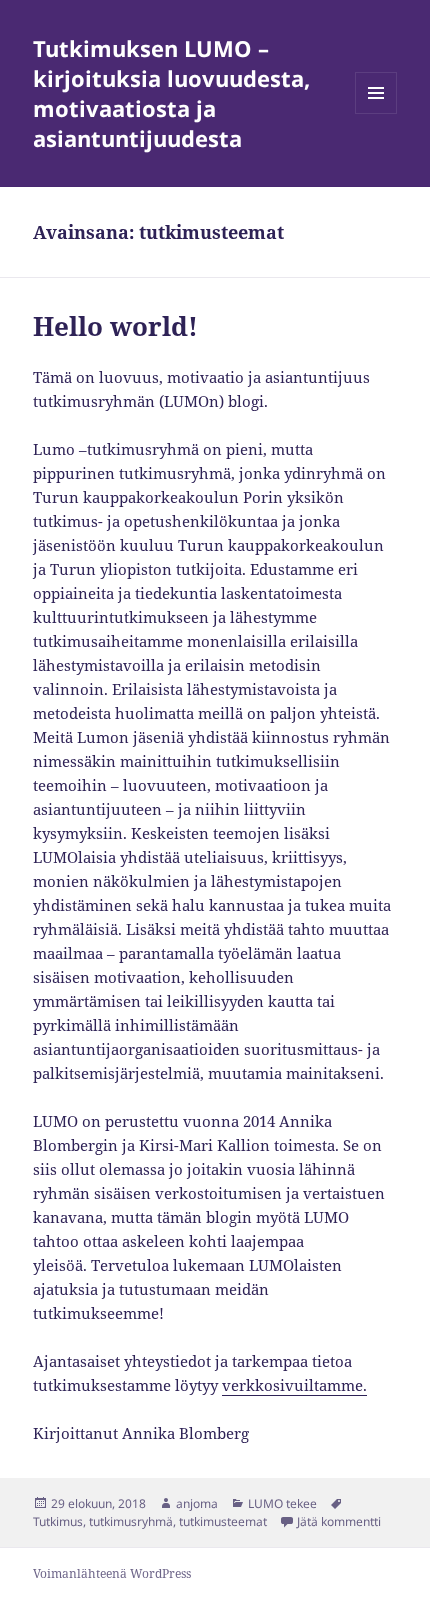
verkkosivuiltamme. (294, 1385)
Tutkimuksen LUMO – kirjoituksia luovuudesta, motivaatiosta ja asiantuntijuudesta (171, 93)
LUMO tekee (282, 1503)
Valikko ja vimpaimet (376, 113)
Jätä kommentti (339, 1521)
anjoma (197, 1503)
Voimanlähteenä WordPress (112, 1573)
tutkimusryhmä (131, 1521)
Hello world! (115, 326)
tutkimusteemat (223, 1521)
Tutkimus (58, 1521)
